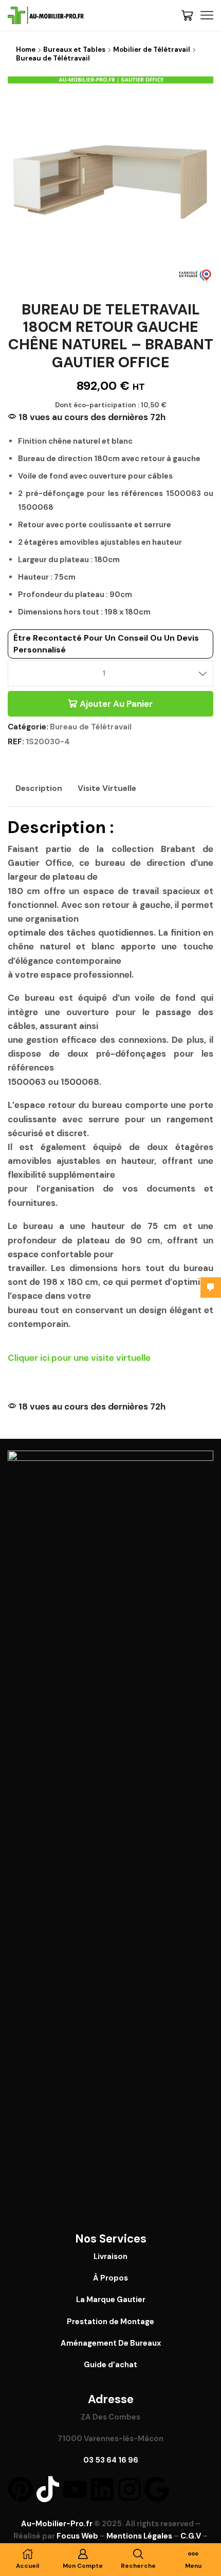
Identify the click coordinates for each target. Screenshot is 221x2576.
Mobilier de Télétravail (152, 49)
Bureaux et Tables (74, 49)
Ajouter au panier (116, 704)
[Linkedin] (102, 2489)
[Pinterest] (21, 2489)
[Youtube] (75, 2489)
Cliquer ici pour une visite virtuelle (79, 1358)
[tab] (39, 788)
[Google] (157, 2489)
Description (39, 788)
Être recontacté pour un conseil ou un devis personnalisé (106, 643)
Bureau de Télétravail (53, 58)
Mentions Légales (139, 2536)
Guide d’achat (110, 2365)
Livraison (110, 2256)
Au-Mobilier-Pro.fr (57, 2524)
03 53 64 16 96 (111, 2460)
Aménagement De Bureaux (111, 2343)
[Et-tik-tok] (48, 2489)
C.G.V (191, 2536)
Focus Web (77, 2536)
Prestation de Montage (110, 2322)
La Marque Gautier (111, 2300)
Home (26, 49)
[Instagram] (130, 2489)
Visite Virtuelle (107, 788)
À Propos (110, 2278)
